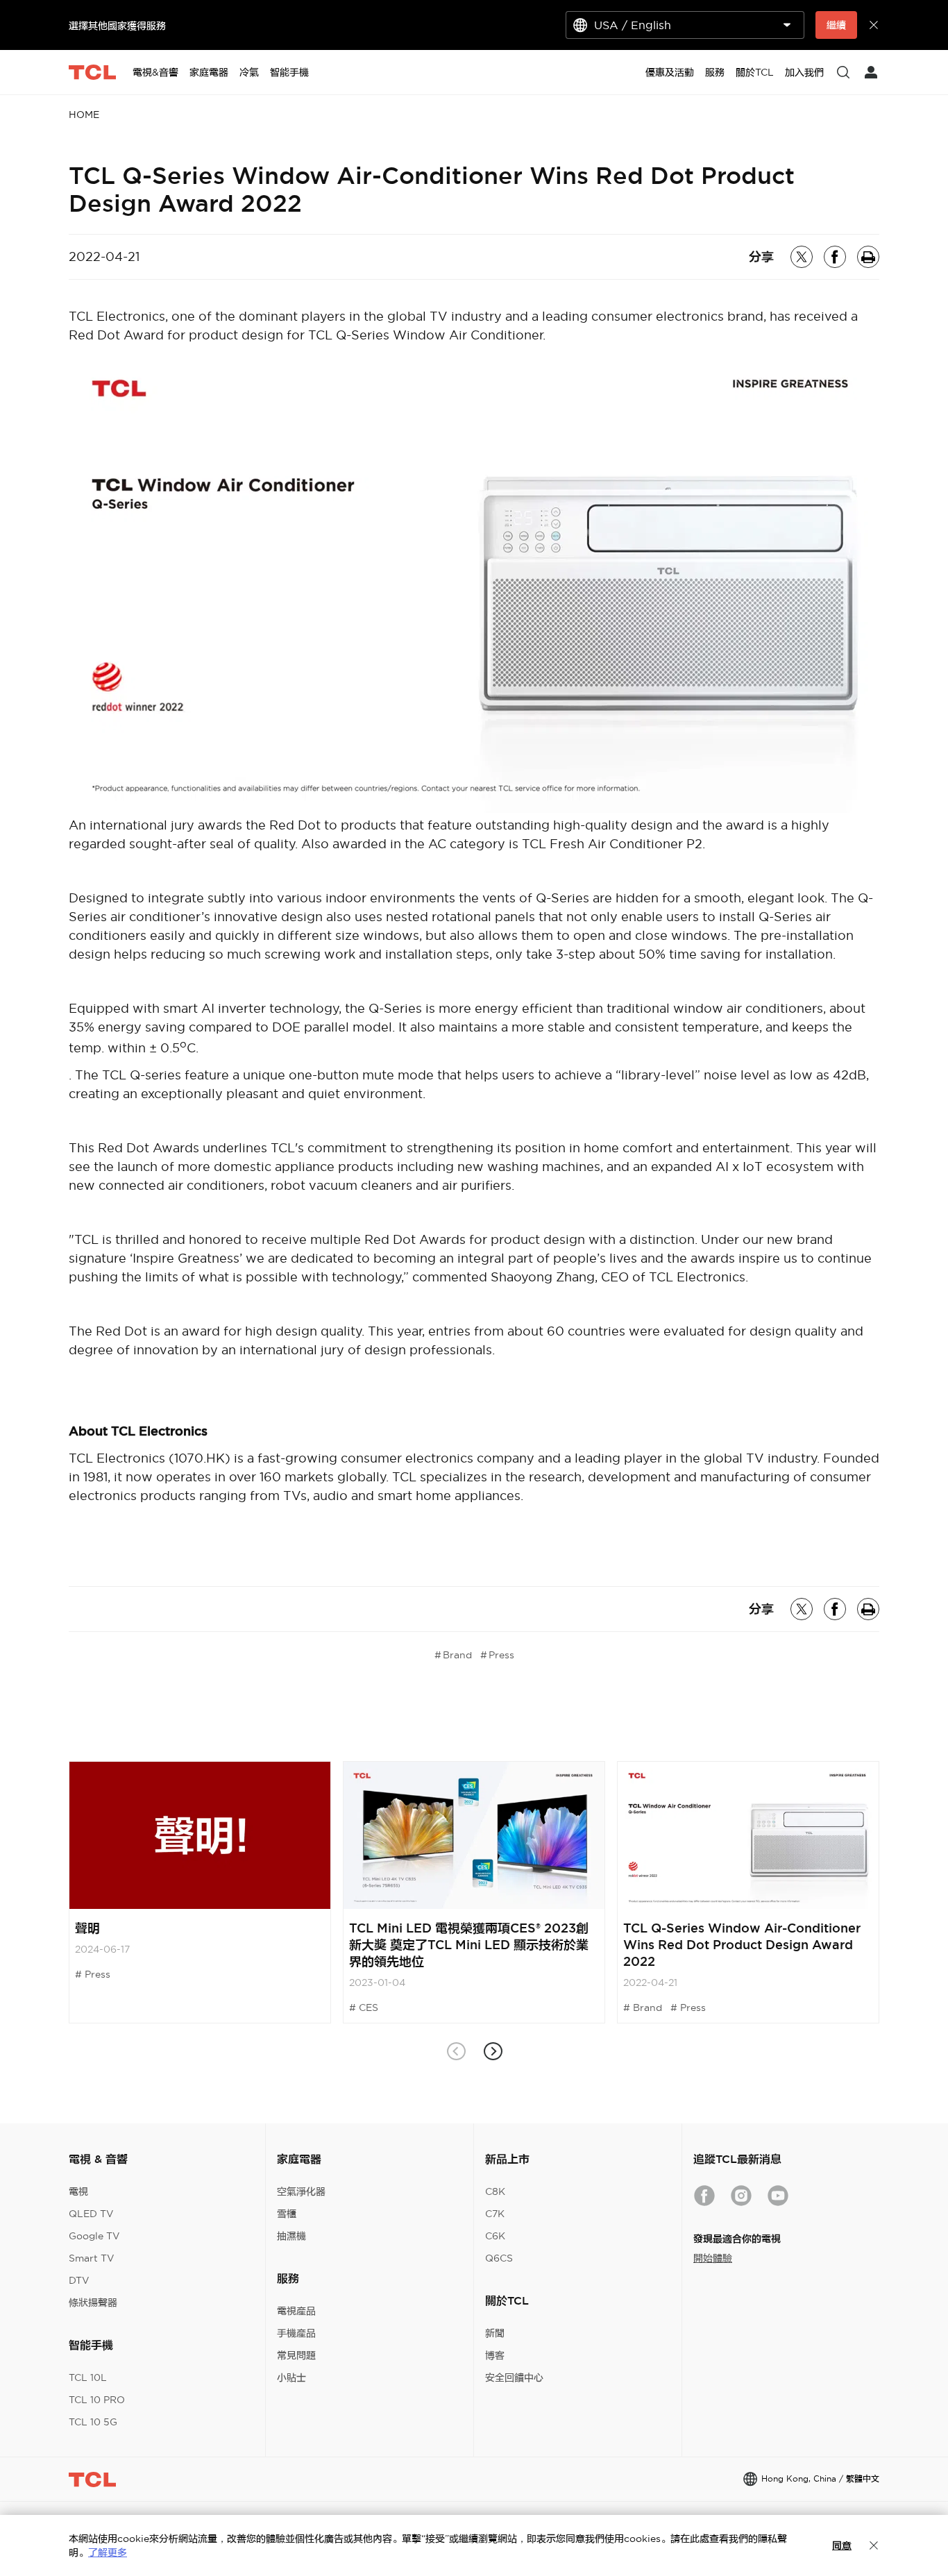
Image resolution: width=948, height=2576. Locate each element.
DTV (79, 2280)
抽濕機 (291, 2236)
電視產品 (296, 2311)
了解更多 (108, 2552)
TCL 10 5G (93, 2422)
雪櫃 (287, 2214)
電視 (78, 2191)
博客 (495, 2355)
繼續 (836, 25)
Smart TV (92, 2258)
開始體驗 (713, 2258)
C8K (495, 2191)
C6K (495, 2236)
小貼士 (291, 2377)
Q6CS (499, 2258)
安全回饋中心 (514, 2377)
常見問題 (296, 2355)
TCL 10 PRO (97, 2400)
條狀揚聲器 (93, 2303)
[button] (492, 2052)
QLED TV (91, 2214)
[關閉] (874, 2545)
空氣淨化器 (301, 2191)
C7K (495, 2214)
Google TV (94, 2236)
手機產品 (296, 2333)
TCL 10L (88, 2377)
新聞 (495, 2333)
